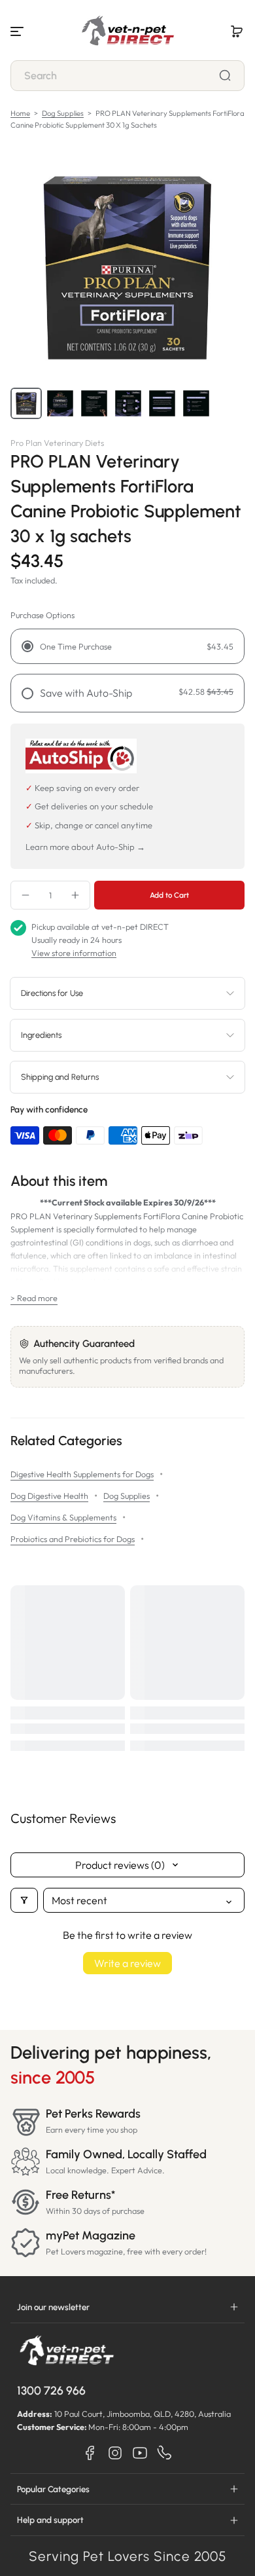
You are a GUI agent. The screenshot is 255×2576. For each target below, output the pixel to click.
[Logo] (127, 31)
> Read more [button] (34, 1298)
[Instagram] (115, 2453)
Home (20, 113)
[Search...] (225, 75)
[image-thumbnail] (26, 403)
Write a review (127, 1963)
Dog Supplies (63, 113)
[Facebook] (90, 2453)
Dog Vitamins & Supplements (63, 1517)
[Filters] (24, 1900)
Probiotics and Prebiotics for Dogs (73, 1539)
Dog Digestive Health (49, 1496)
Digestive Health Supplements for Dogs (82, 1474)
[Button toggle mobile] (18, 31)
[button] (237, 31)
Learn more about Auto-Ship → (85, 847)
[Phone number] (165, 2453)
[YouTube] (140, 2453)
